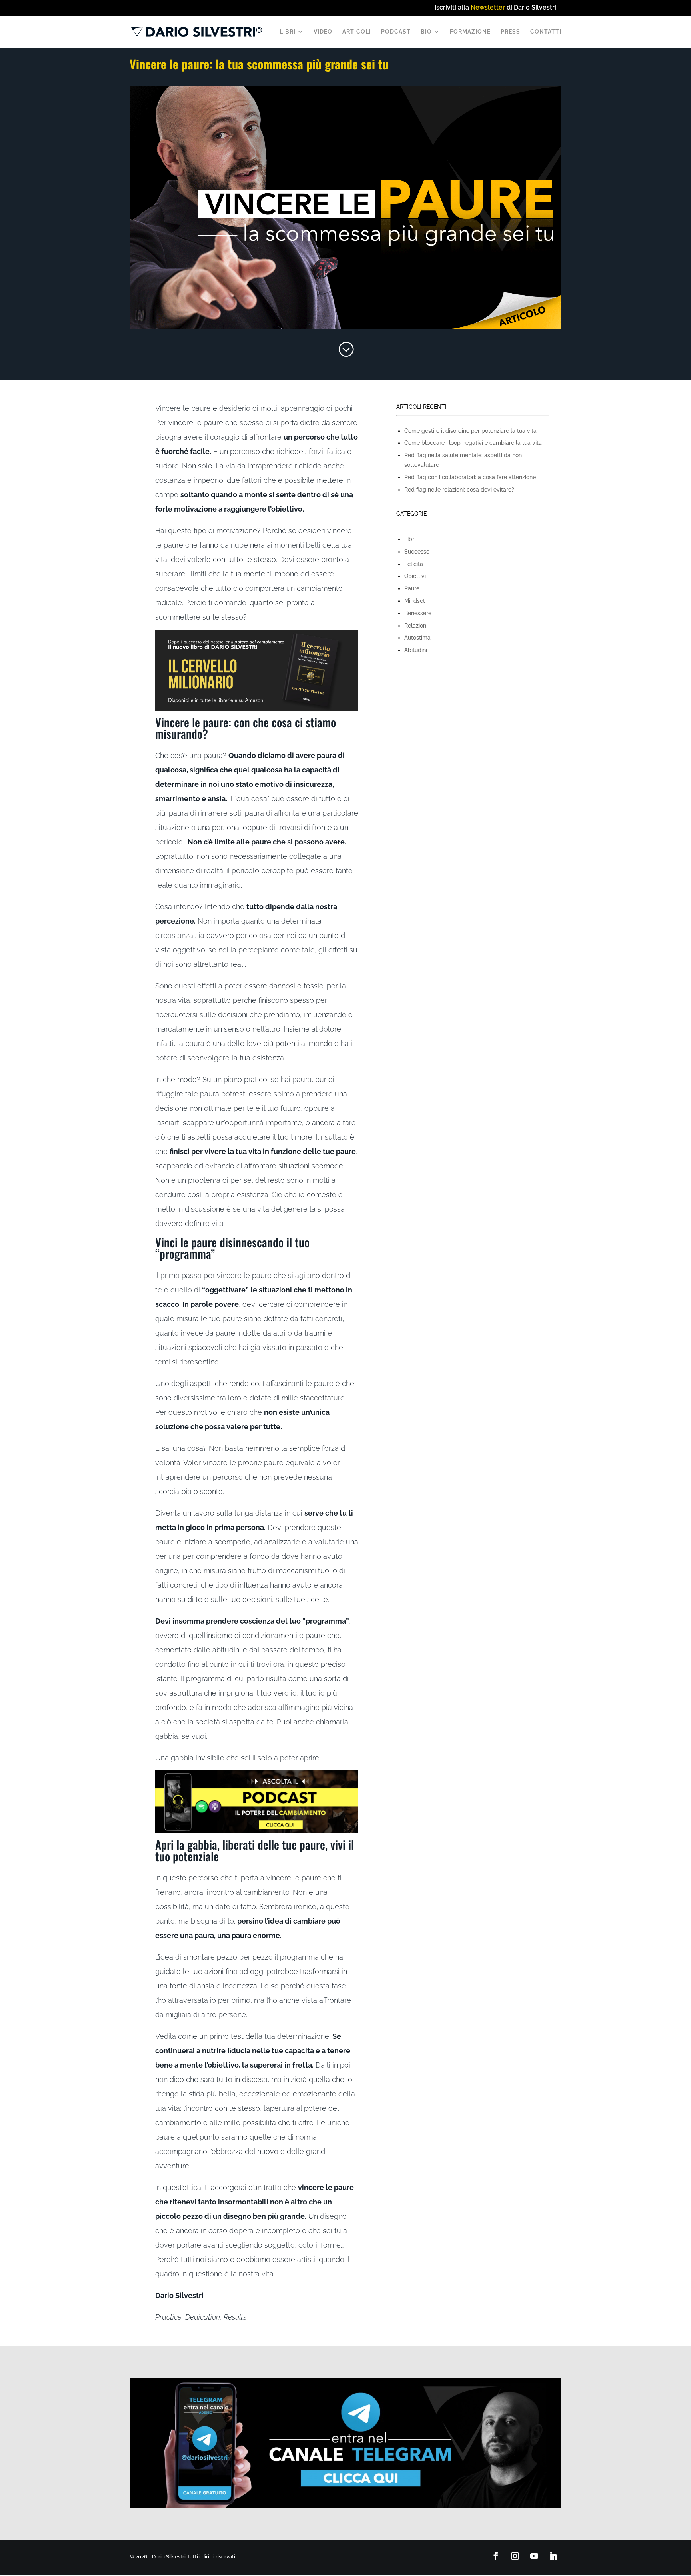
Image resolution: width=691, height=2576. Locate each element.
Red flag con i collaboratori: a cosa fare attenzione (470, 477)
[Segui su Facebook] (496, 2556)
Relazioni (416, 626)
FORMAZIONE (470, 32)
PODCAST (396, 32)
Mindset (415, 601)
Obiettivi (415, 576)
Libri (410, 539)
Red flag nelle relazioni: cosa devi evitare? (459, 490)
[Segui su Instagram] (515, 2556)
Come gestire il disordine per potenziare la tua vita (470, 431)
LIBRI (288, 32)
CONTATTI (546, 32)
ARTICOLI (357, 32)
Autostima (417, 638)
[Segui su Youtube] (534, 2556)
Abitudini (416, 650)
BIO (426, 32)
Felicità (414, 564)
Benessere (418, 613)
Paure (412, 588)
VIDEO (323, 32)
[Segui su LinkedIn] (553, 2556)
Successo (417, 552)
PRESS (510, 32)
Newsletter (488, 7)
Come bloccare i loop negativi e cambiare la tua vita (473, 443)
